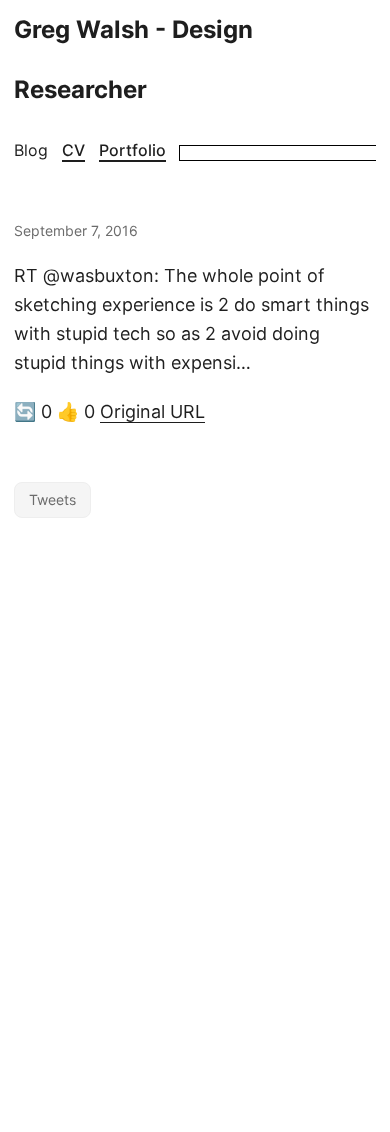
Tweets (52, 499)
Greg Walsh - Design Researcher (133, 59)
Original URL (152, 411)
